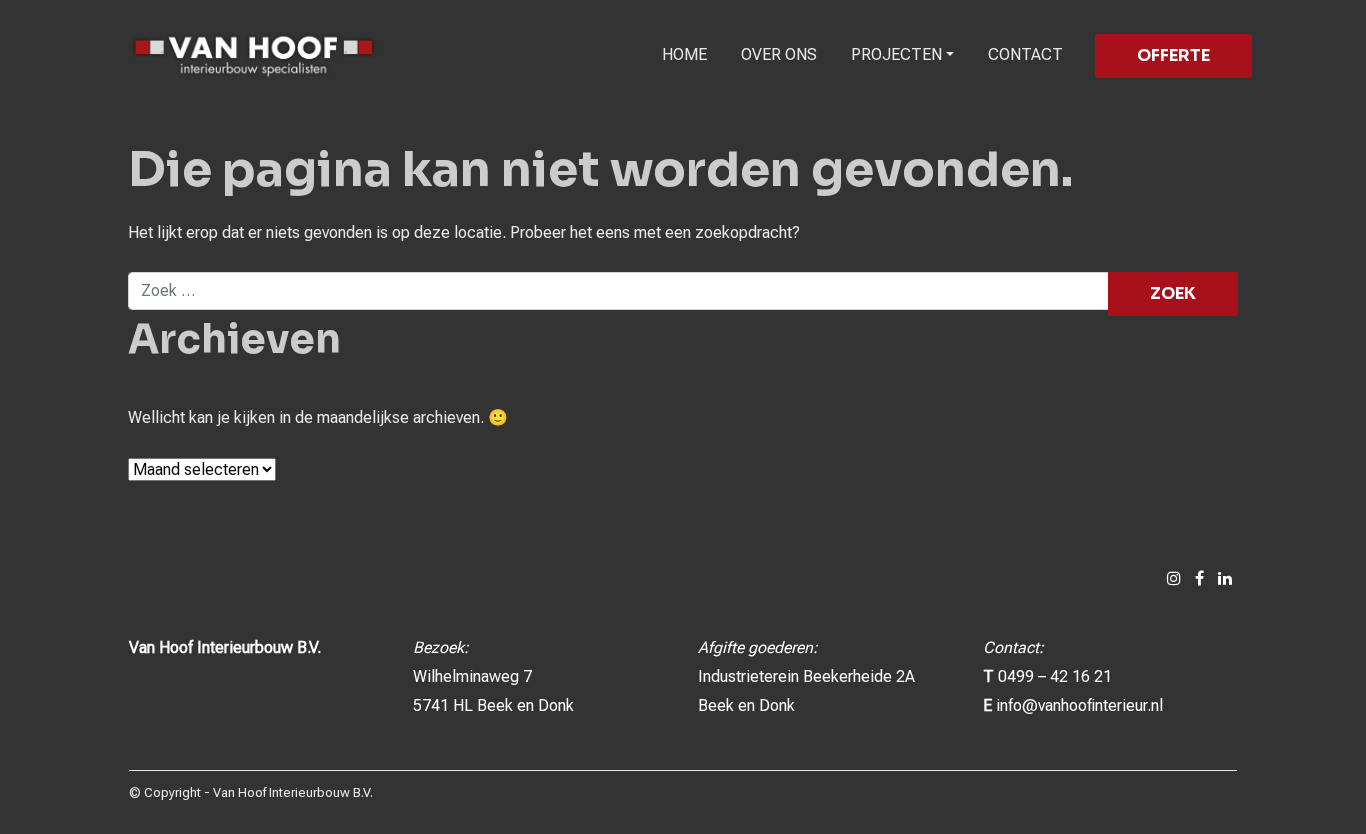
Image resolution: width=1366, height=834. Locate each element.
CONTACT (1025, 54)
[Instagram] (1174, 578)
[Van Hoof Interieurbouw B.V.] (254, 55)
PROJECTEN (896, 54)
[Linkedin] (1225, 578)
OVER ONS (779, 54)
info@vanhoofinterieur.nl (1079, 705)
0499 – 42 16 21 (1055, 676)
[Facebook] (1199, 578)
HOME (684, 54)
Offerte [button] (1173, 55)
